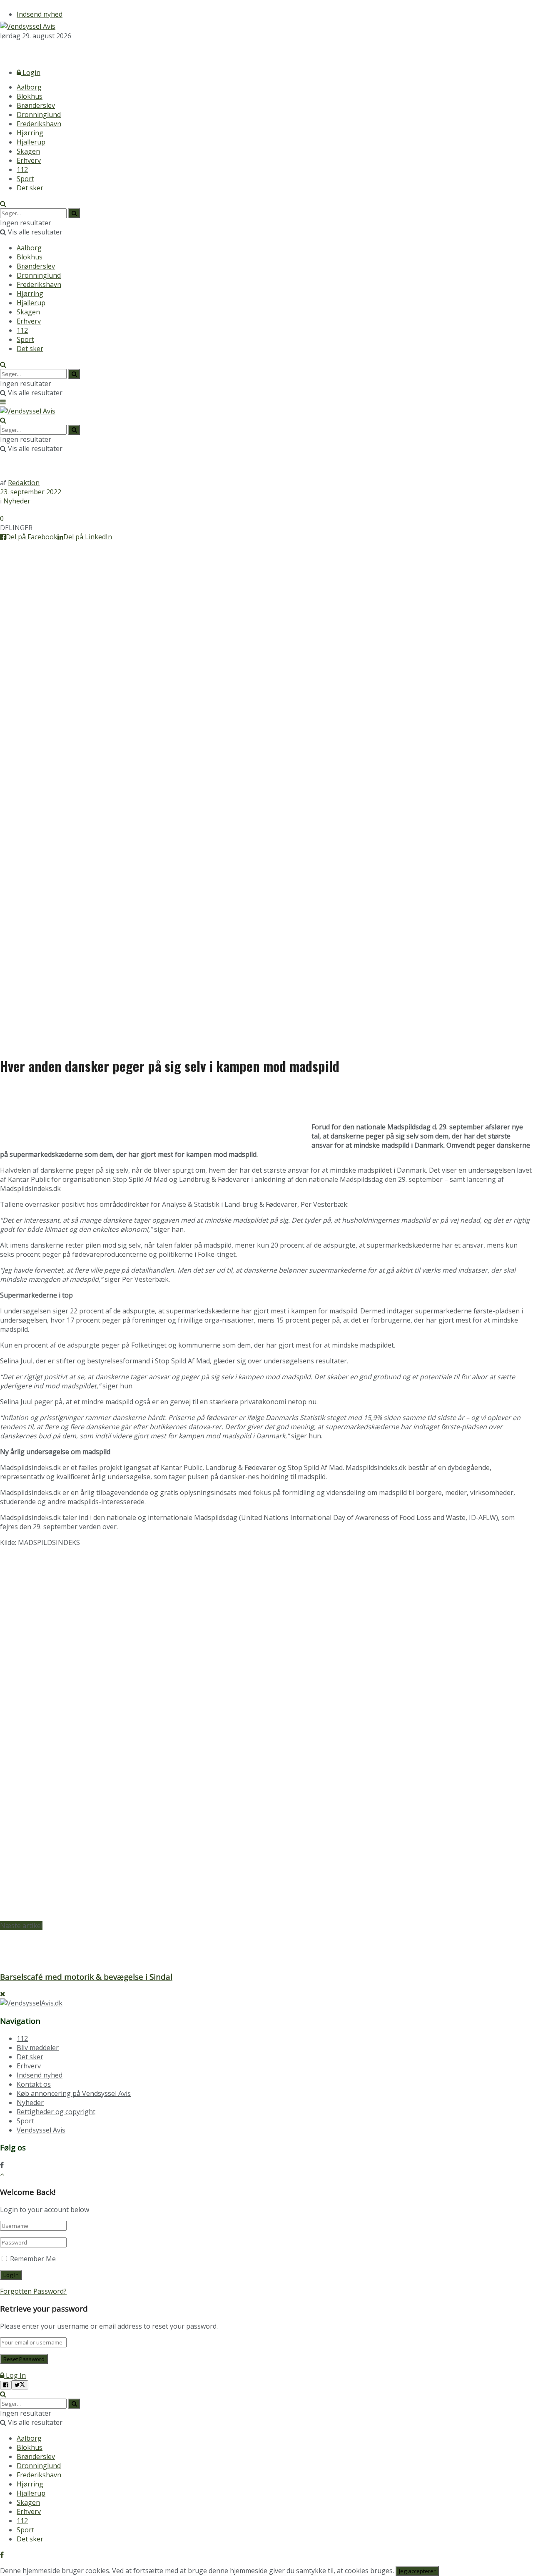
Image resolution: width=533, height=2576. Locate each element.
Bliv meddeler (38, 2048)
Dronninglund (39, 115)
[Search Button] (3, 204)
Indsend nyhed (40, 14)
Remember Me (33, 2259)
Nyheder (17, 501)
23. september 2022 (31, 492)
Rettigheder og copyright (56, 2112)
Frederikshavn (39, 124)
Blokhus (30, 96)
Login (31, 72)
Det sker (30, 188)
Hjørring (30, 133)
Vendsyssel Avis (41, 2130)
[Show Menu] (3, 402)
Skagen (28, 151)
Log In (15, 2375)
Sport (25, 179)
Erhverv (29, 160)
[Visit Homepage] (28, 26)
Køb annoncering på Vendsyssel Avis (74, 2093)
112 (22, 169)
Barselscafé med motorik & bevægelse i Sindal (86, 1977)
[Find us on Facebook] (2, 51)
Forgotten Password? (33, 2291)
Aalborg (29, 87)
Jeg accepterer (417, 2571)
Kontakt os (34, 2084)
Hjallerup (31, 142)
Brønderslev (36, 105)
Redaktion (24, 483)
